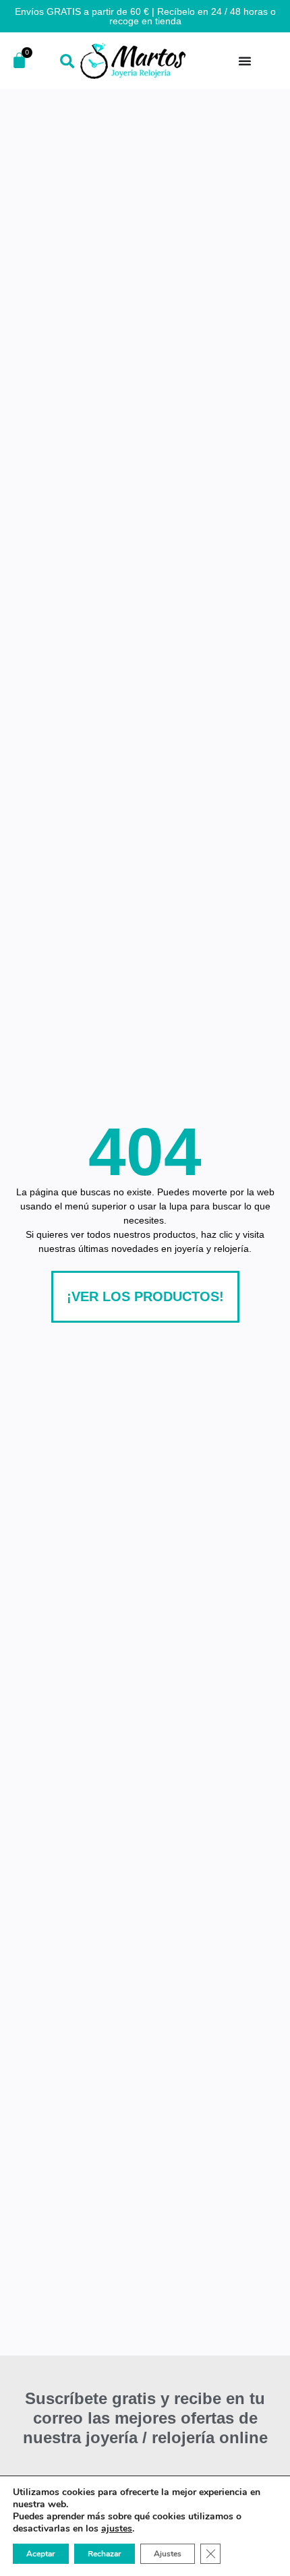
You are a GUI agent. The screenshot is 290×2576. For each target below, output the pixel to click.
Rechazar (105, 2554)
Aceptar (41, 2554)
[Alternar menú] (245, 61)
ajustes (117, 2529)
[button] (67, 62)
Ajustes (168, 2554)
